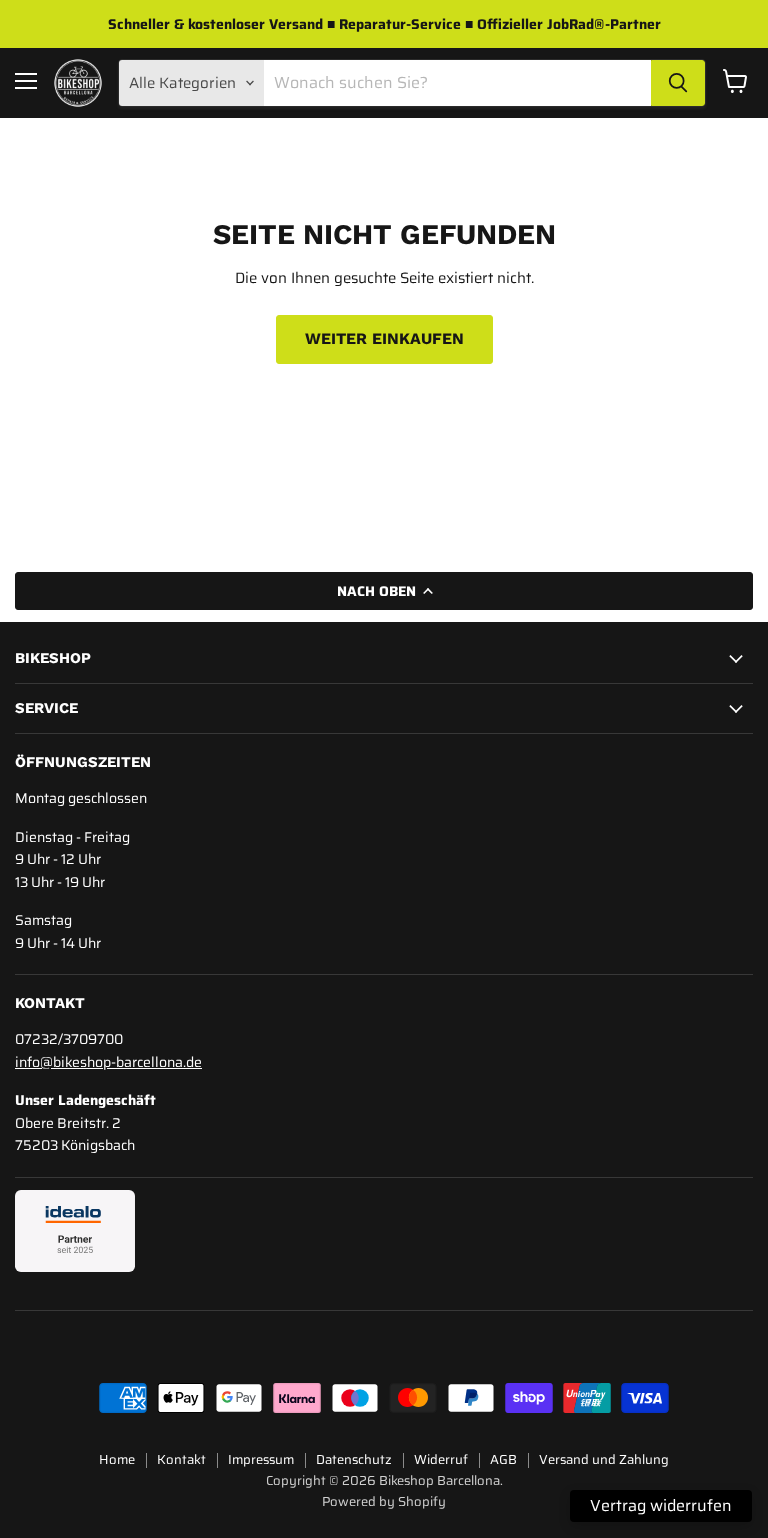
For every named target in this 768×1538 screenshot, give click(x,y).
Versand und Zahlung (604, 1459)
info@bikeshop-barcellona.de (108, 1062)
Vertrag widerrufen (661, 1505)
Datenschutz (354, 1459)
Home (117, 1459)
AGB (503, 1459)
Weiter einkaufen (384, 338)
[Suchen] (678, 83)
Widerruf (441, 1459)
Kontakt (181, 1459)
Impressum (261, 1459)
